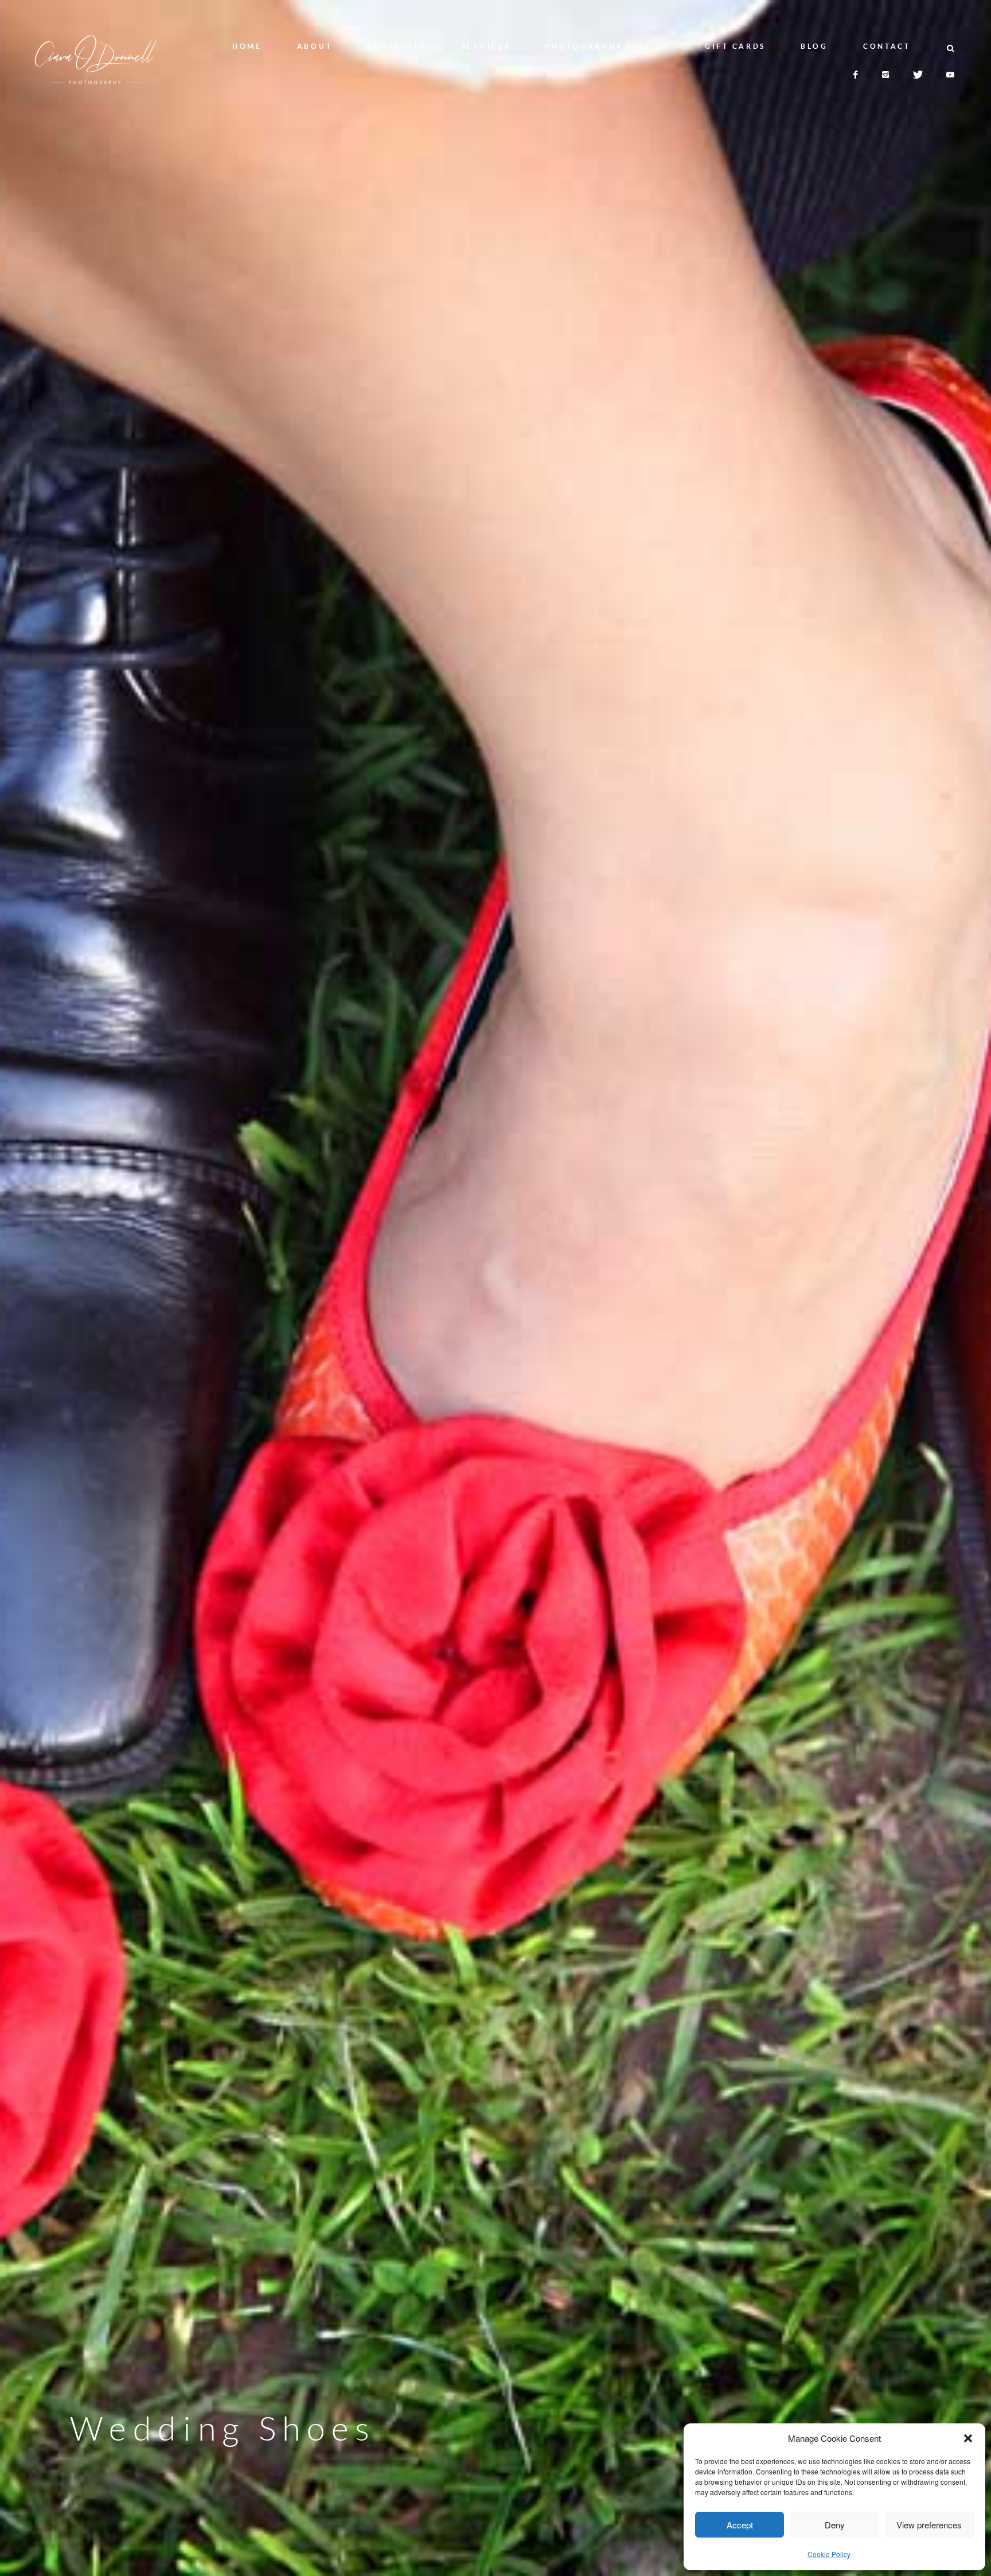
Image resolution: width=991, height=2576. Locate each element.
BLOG (814, 46)
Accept (740, 2525)
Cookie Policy (829, 2554)
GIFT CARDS (735, 46)
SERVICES (486, 46)
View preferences (929, 2525)
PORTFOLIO (397, 46)
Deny (835, 2525)
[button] (968, 2438)
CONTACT (887, 46)
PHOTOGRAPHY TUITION (607, 46)
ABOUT (315, 46)
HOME (247, 46)
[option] (495, 1288)
